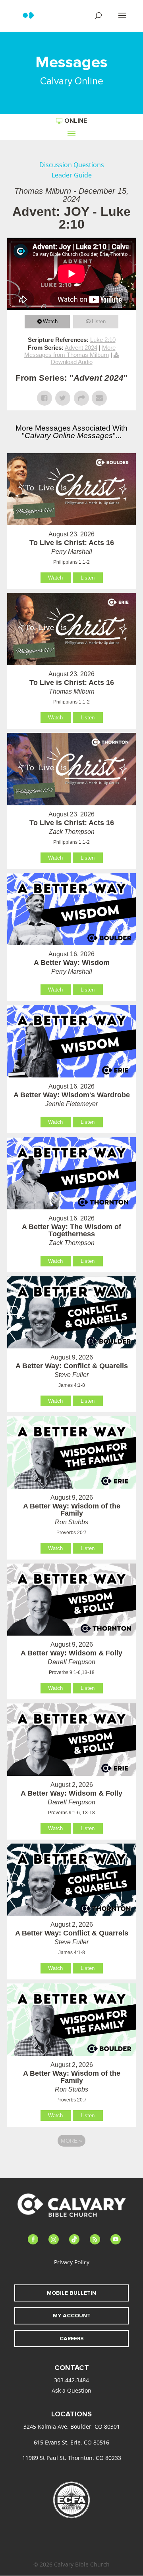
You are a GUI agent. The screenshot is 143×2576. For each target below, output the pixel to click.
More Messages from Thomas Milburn (70, 351)
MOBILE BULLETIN (71, 2293)
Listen (99, 321)
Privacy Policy (72, 2262)
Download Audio (72, 362)
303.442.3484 (71, 2380)
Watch (50, 321)
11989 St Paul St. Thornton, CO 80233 (72, 2458)
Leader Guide (72, 175)
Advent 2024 (81, 348)
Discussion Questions (72, 165)
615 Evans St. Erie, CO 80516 (71, 2442)
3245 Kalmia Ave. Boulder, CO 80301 (72, 2426)
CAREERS (72, 2339)
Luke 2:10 (103, 340)
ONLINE (76, 121)
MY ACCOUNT (72, 2316)
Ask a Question (71, 2390)
